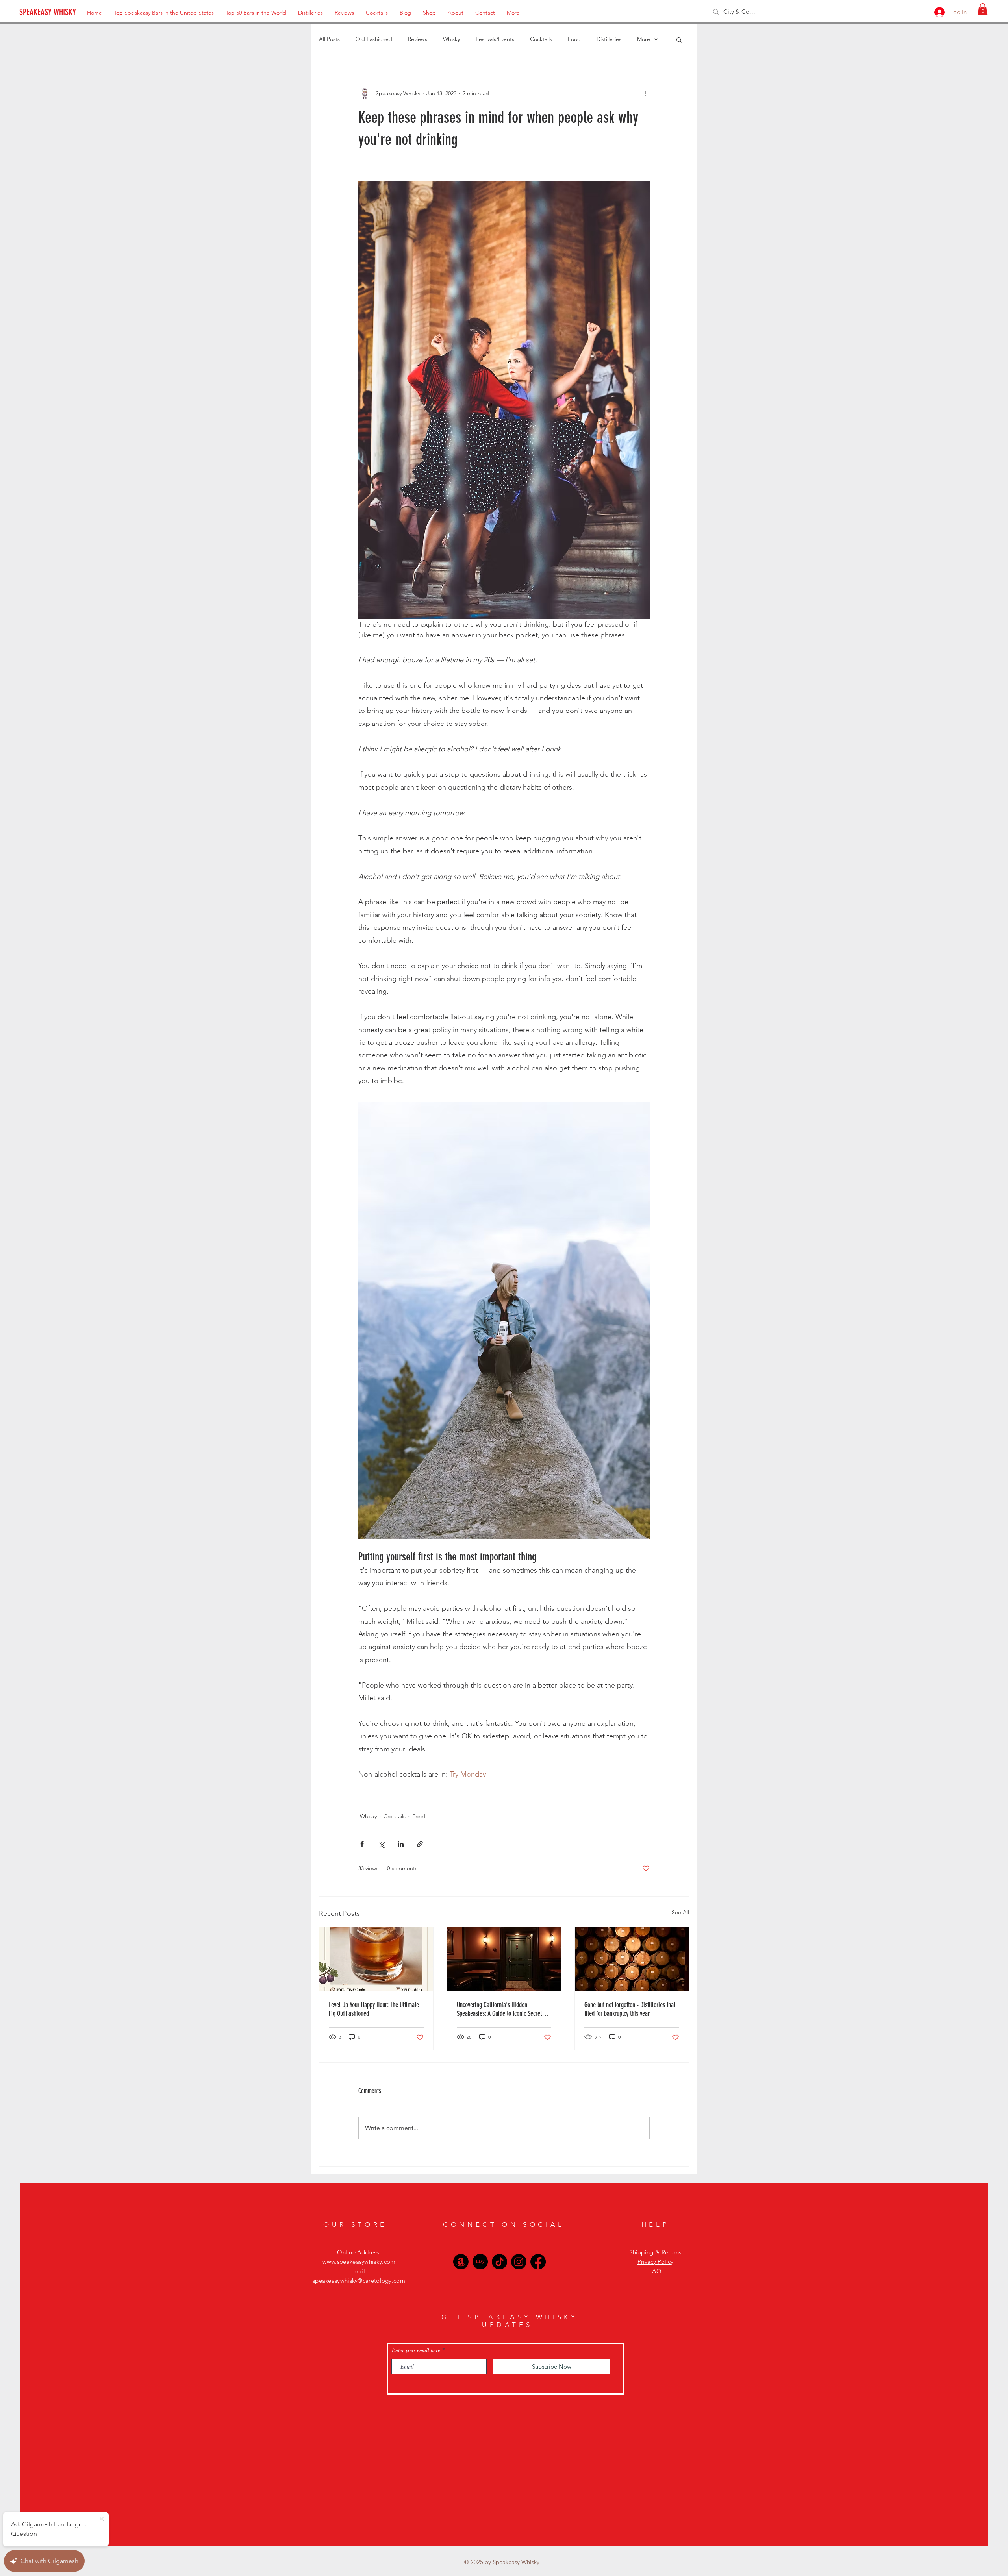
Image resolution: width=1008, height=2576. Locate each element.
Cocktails (541, 39)
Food (574, 39)
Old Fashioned (374, 39)
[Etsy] (480, 2262)
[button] (983, 9)
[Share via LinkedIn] (401, 1844)
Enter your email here (416, 2350)
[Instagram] (519, 2262)
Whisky (451, 39)
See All (680, 1912)
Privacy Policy (655, 2262)
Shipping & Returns (655, 2252)
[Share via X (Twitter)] (381, 1844)
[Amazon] (461, 2262)
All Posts (329, 39)
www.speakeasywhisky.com (359, 2262)
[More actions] (645, 93)
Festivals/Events (495, 39)
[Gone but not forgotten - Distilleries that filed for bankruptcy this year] (632, 1959)
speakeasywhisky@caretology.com (359, 2281)
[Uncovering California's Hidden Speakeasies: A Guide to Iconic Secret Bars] (504, 1959)
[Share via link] (420, 1844)
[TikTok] (499, 2262)
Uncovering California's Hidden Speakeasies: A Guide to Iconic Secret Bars (499, 2009)
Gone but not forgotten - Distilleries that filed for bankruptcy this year (630, 2009)
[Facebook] (538, 2262)
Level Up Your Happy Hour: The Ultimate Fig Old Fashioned (374, 2009)
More (644, 39)
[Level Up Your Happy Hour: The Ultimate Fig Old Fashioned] (376, 1959)
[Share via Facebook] (362, 1844)
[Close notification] (102, 2519)
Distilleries (609, 39)
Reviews (418, 39)
